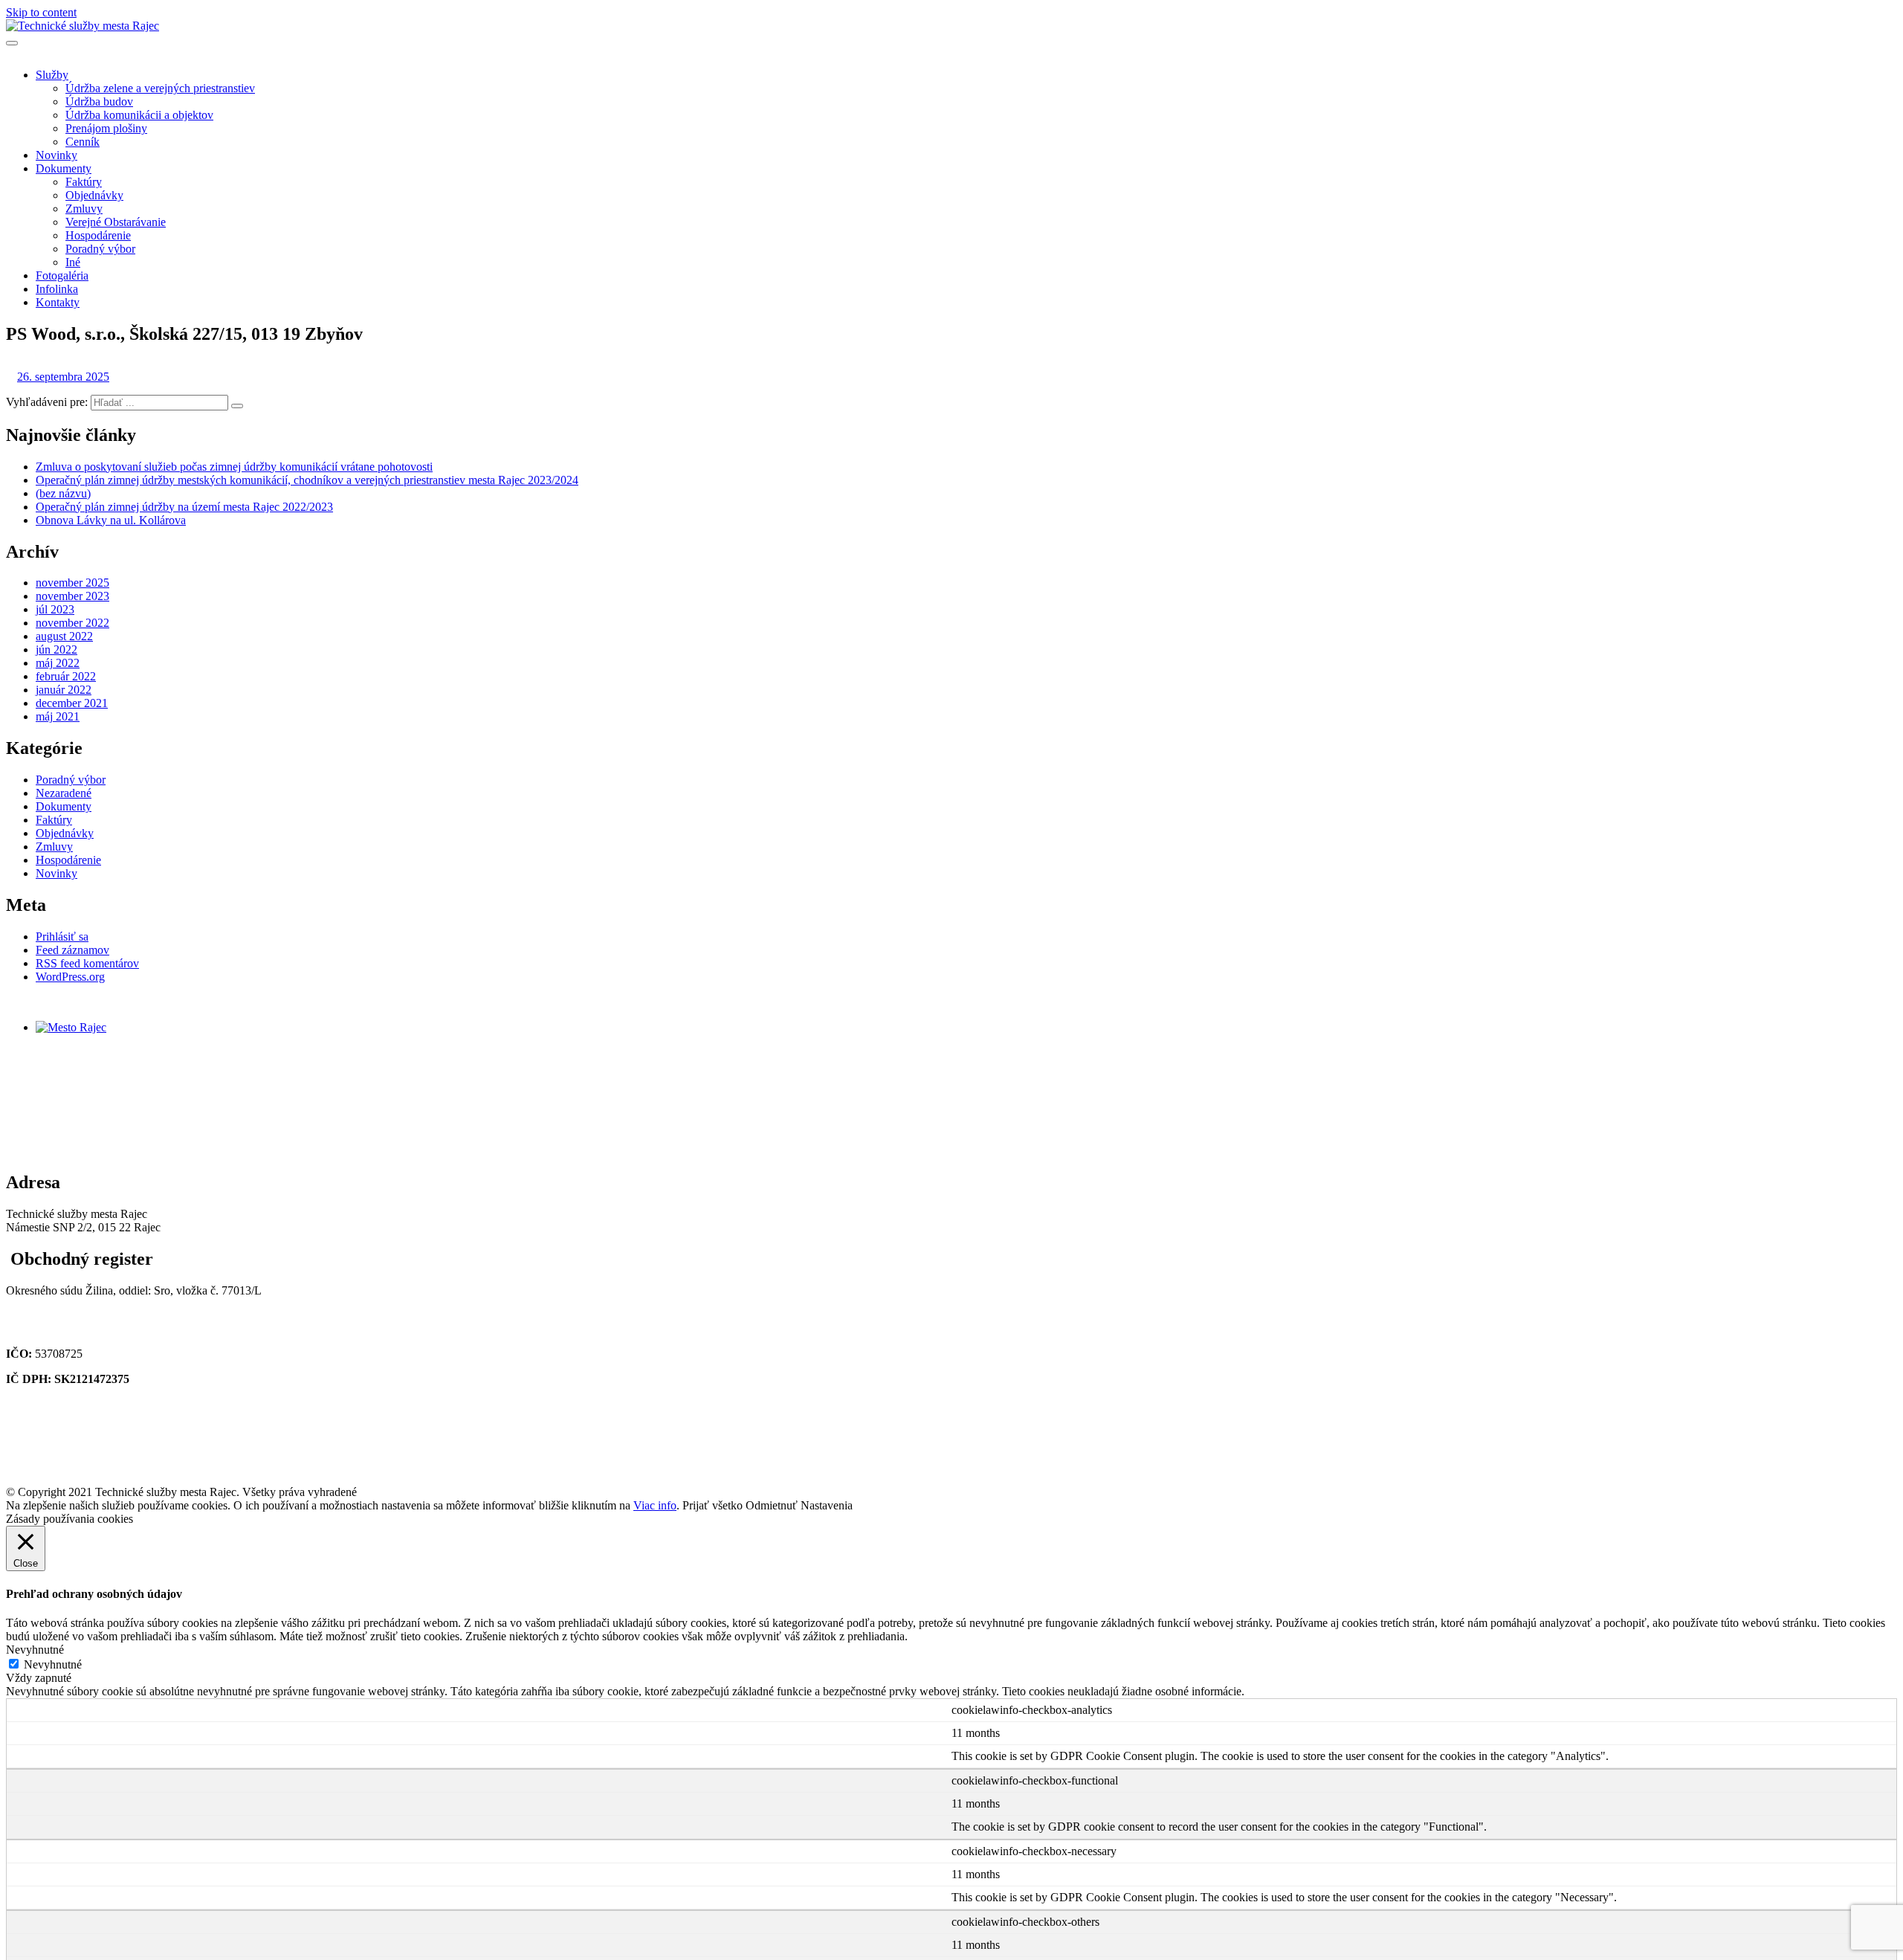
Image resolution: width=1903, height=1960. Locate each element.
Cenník (83, 142)
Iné (73, 262)
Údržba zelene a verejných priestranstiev (160, 88)
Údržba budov (99, 101)
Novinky (56, 155)
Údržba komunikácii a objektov (139, 115)
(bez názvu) (63, 493)
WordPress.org (70, 977)
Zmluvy (84, 209)
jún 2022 (56, 649)
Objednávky (94, 195)
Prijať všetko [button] (713, 1505)
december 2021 (72, 703)
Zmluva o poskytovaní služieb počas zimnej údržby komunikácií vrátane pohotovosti (234, 467)
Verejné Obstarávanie (116, 222)
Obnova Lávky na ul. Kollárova (111, 520)
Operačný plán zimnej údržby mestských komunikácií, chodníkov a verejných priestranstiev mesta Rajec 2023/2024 (307, 480)
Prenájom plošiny (106, 128)
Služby (52, 75)
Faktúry (84, 182)
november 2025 (72, 583)
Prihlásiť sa (62, 937)
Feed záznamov (72, 950)
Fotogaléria (62, 275)
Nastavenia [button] (827, 1505)
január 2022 (64, 690)
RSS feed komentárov (87, 963)
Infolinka (57, 289)
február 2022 (66, 676)
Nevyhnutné (53, 1664)
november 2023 (72, 596)
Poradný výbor (100, 249)
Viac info (655, 1505)
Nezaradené (64, 793)
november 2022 (72, 623)
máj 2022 (58, 663)
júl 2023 (55, 609)
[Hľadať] (237, 406)
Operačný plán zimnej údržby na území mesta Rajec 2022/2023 (184, 507)
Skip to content (41, 12)
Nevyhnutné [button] (35, 1650)
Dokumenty (64, 168)
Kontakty (58, 302)
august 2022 (64, 636)
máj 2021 (58, 716)
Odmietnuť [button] (772, 1505)
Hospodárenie (98, 235)
